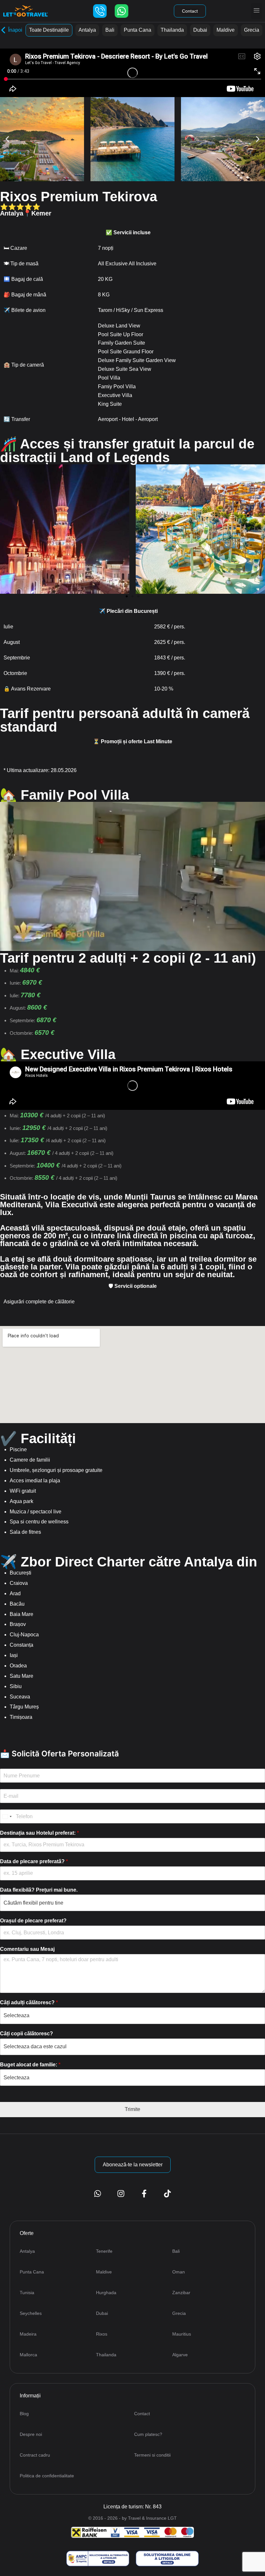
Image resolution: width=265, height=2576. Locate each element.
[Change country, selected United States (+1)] (7, 1816)
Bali (110, 30)
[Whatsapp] (122, 11)
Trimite (132, 2109)
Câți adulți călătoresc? (29, 2002)
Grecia (252, 30)
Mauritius (182, 2334)
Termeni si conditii (152, 2455)
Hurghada (106, 2293)
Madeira (28, 2334)
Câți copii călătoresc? (26, 2034)
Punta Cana (138, 30)
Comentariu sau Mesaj (27, 1949)
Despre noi (31, 2434)
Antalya (87, 30)
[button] (256, 11)
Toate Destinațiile (49, 30)
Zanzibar (181, 2293)
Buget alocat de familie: (30, 2065)
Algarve (180, 2355)
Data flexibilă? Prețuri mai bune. (39, 1890)
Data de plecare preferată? (34, 1861)
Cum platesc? (148, 2434)
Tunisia (27, 2293)
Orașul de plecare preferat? (33, 1921)
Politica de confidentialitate (47, 2476)
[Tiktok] (167, 2194)
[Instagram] (121, 2194)
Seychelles (31, 2313)
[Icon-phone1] (100, 11)
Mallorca (28, 2355)
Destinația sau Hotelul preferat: (39, 1833)
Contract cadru (35, 2455)
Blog (24, 2414)
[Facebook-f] (144, 2194)
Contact (142, 2414)
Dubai (200, 30)
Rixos (102, 2334)
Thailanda (172, 30)
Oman (179, 2272)
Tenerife (104, 2251)
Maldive (226, 30)
